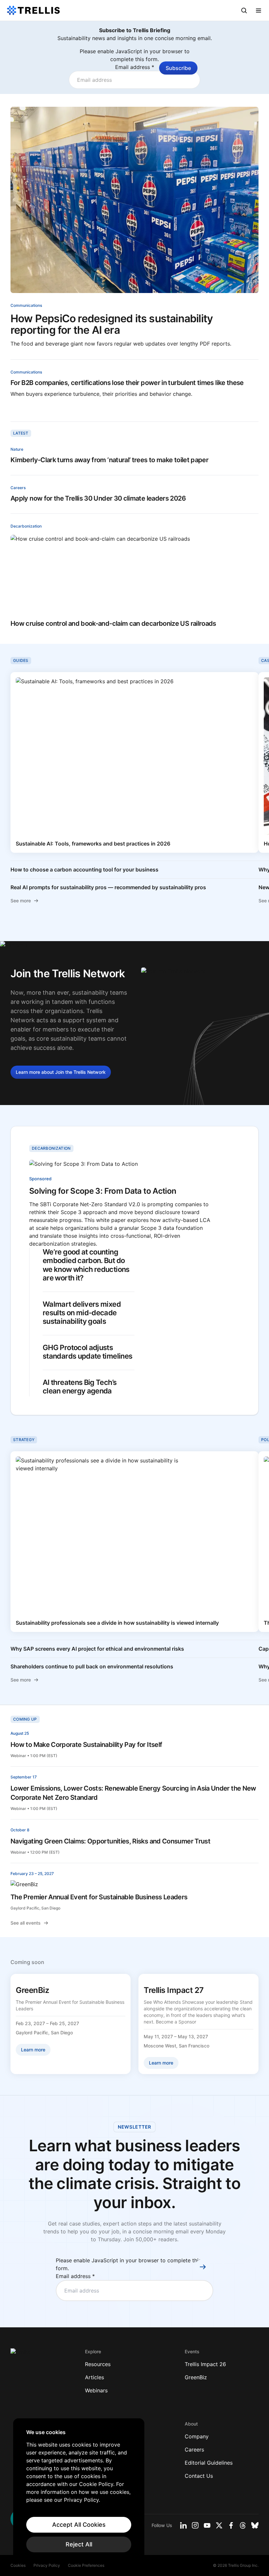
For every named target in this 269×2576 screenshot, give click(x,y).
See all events (26, 1923)
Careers (18, 488)
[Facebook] (231, 2525)
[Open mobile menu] (259, 11)
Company (197, 2436)
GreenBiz (196, 2377)
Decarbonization (26, 526)
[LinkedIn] (183, 2525)
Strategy (24, 1440)
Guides (21, 660)
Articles (94, 2377)
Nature (17, 449)
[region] (79, 2491)
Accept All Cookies (79, 2525)
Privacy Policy (47, 2565)
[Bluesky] (255, 2525)
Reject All (79, 2544)
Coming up (25, 1719)
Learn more (61, 1072)
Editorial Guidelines (209, 2463)
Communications (26, 305)
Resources (98, 2364)
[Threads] (243, 2525)
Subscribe (178, 68)
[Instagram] (195, 2525)
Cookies (18, 2565)
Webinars (96, 2390)
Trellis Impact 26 (205, 2364)
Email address (135, 67)
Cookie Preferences (86, 2565)
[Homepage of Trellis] (20, 2355)
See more (21, 901)
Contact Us (199, 2476)
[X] (219, 2525)
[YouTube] (207, 2525)
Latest (21, 433)
